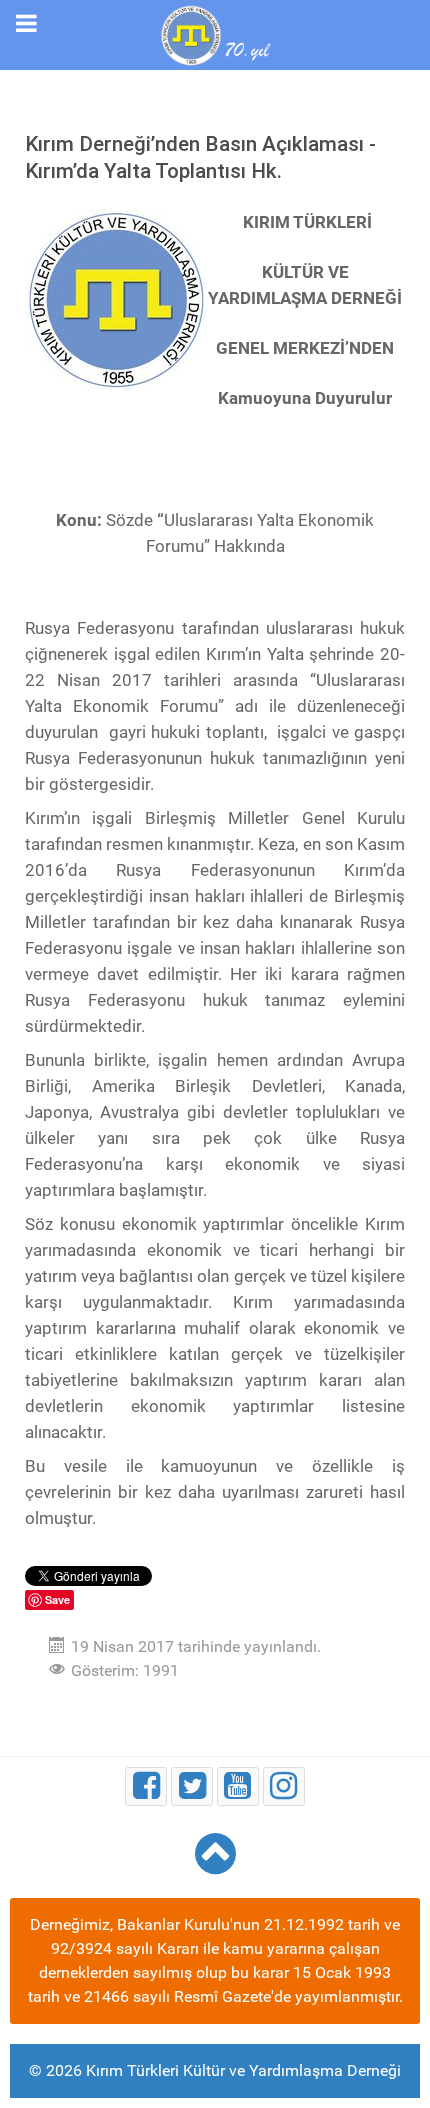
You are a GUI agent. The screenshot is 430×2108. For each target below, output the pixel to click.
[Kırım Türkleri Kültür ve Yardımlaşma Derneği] (215, 33)
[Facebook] (146, 1786)
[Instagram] (284, 1786)
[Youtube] (238, 1786)
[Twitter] (192, 1786)
